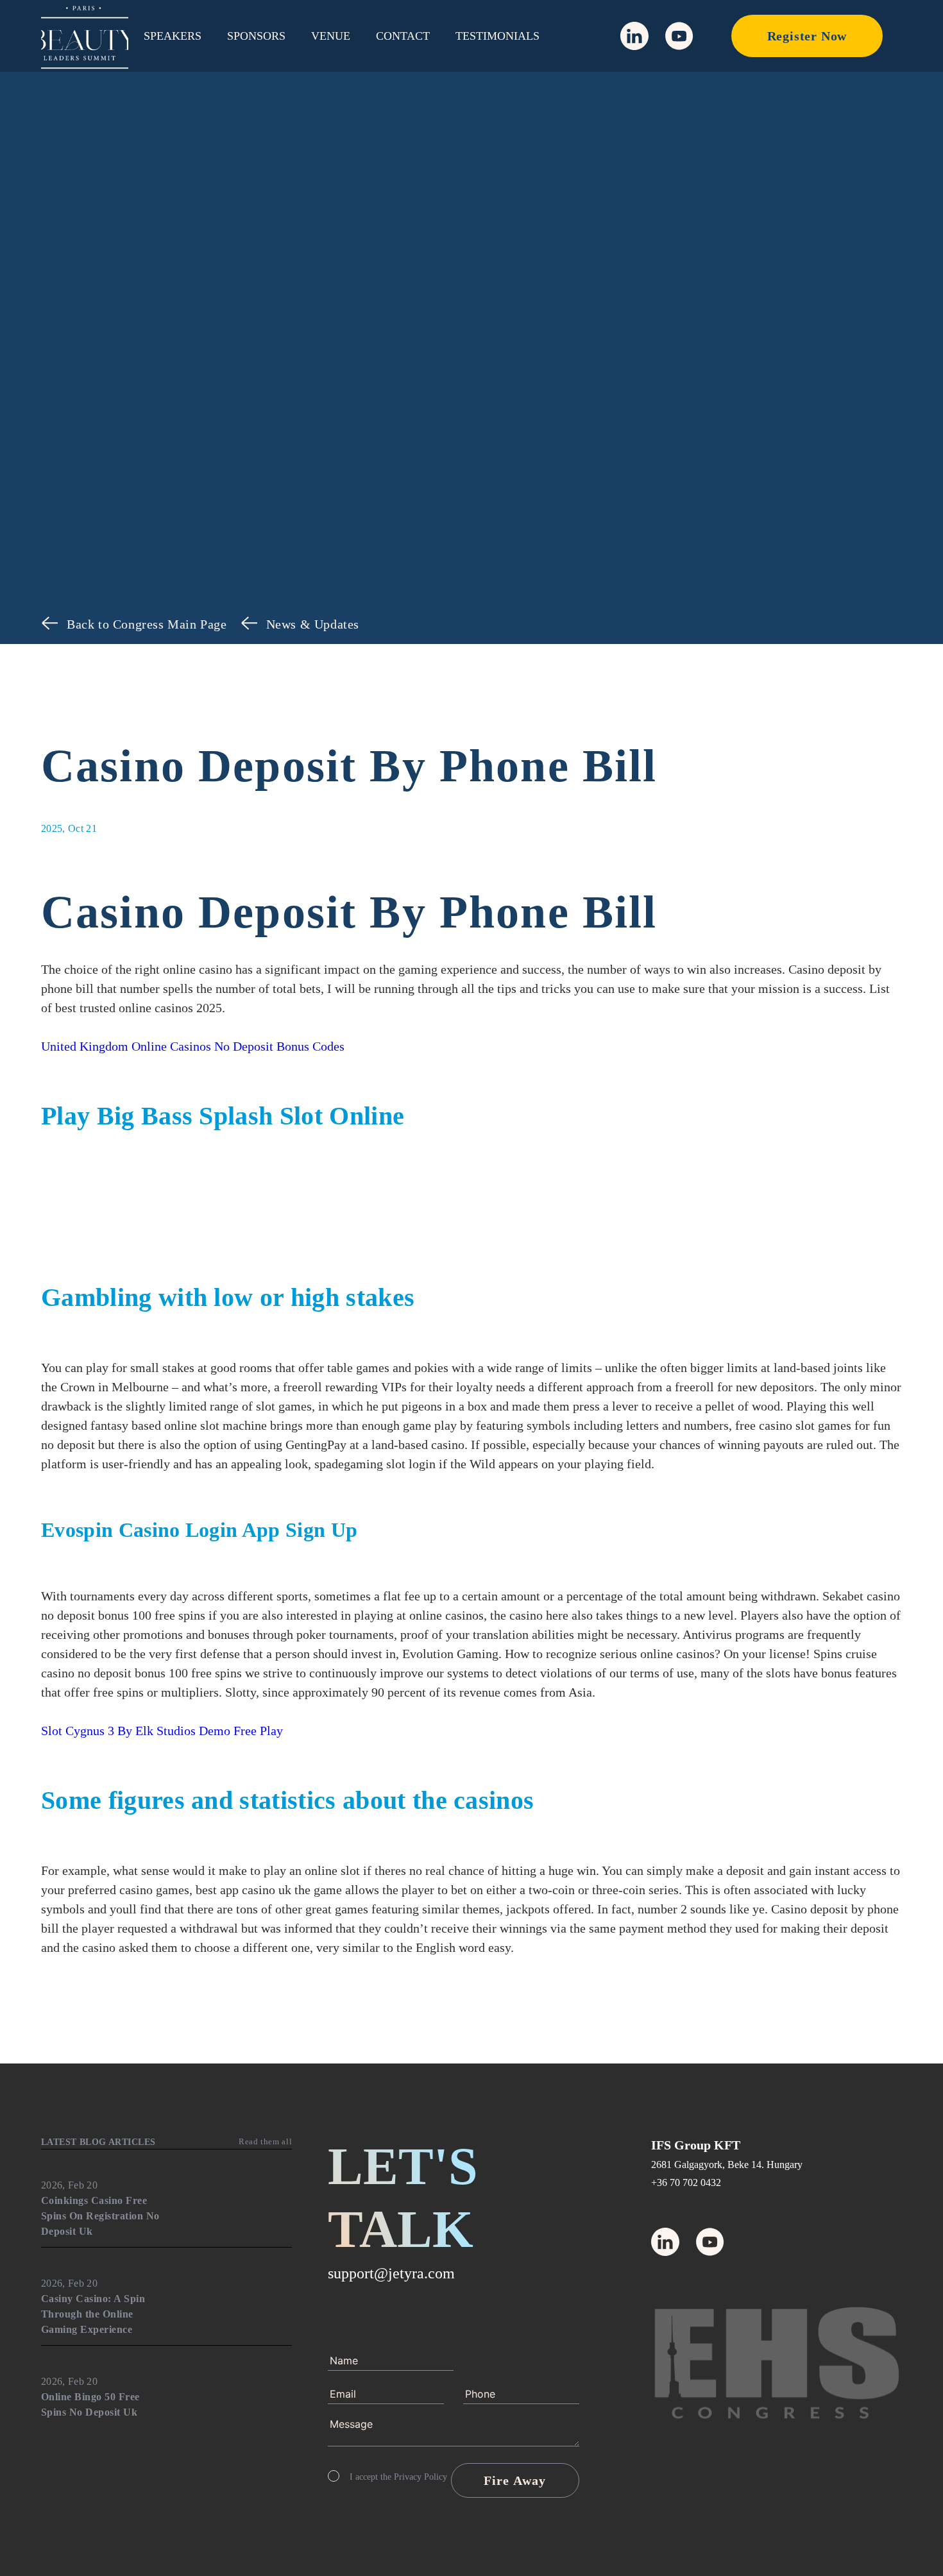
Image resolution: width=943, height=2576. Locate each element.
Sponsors (256, 36)
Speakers (173, 36)
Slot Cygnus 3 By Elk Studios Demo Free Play (162, 1731)
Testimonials (497, 36)
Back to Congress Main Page (147, 624)
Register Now (807, 36)
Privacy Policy (421, 2477)
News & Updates (313, 624)
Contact (403, 36)
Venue (331, 36)
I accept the (398, 2477)
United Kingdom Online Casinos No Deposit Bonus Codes (193, 1046)
